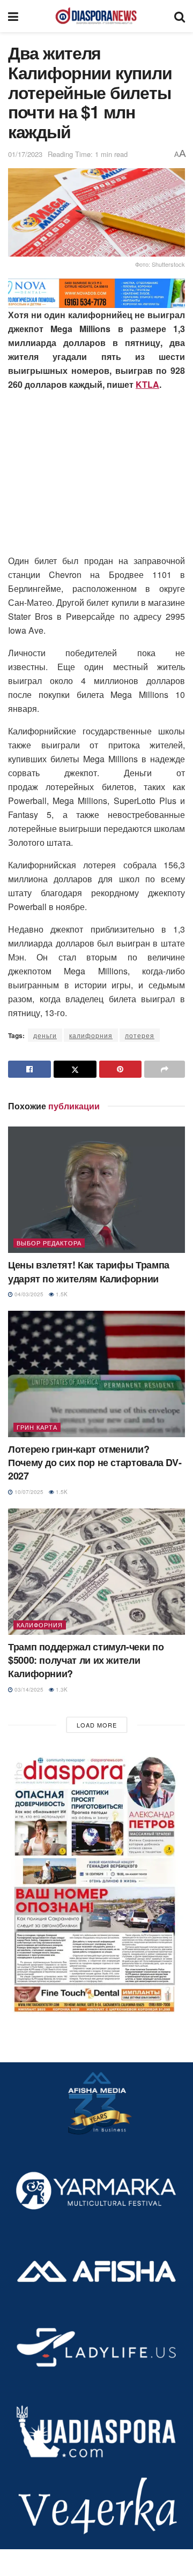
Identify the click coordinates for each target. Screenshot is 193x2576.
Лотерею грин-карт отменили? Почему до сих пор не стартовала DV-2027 (95, 1462)
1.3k (61, 1689)
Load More (97, 1725)
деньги (45, 1035)
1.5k (61, 1294)
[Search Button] (180, 16)
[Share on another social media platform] (165, 1069)
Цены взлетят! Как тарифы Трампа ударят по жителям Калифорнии (89, 1271)
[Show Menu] (13, 16)
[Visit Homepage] (96, 16)
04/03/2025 (28, 1294)
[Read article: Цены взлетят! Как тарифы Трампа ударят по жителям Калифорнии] (96, 1190)
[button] (96, 1882)
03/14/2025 (28, 1689)
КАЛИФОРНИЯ (40, 1625)
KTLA (147, 384)
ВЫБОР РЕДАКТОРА (49, 1243)
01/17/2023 (25, 154)
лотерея (140, 1035)
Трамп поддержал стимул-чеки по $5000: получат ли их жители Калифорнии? (86, 1660)
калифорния (91, 1035)
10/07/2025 (28, 1492)
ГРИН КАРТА (37, 1427)
